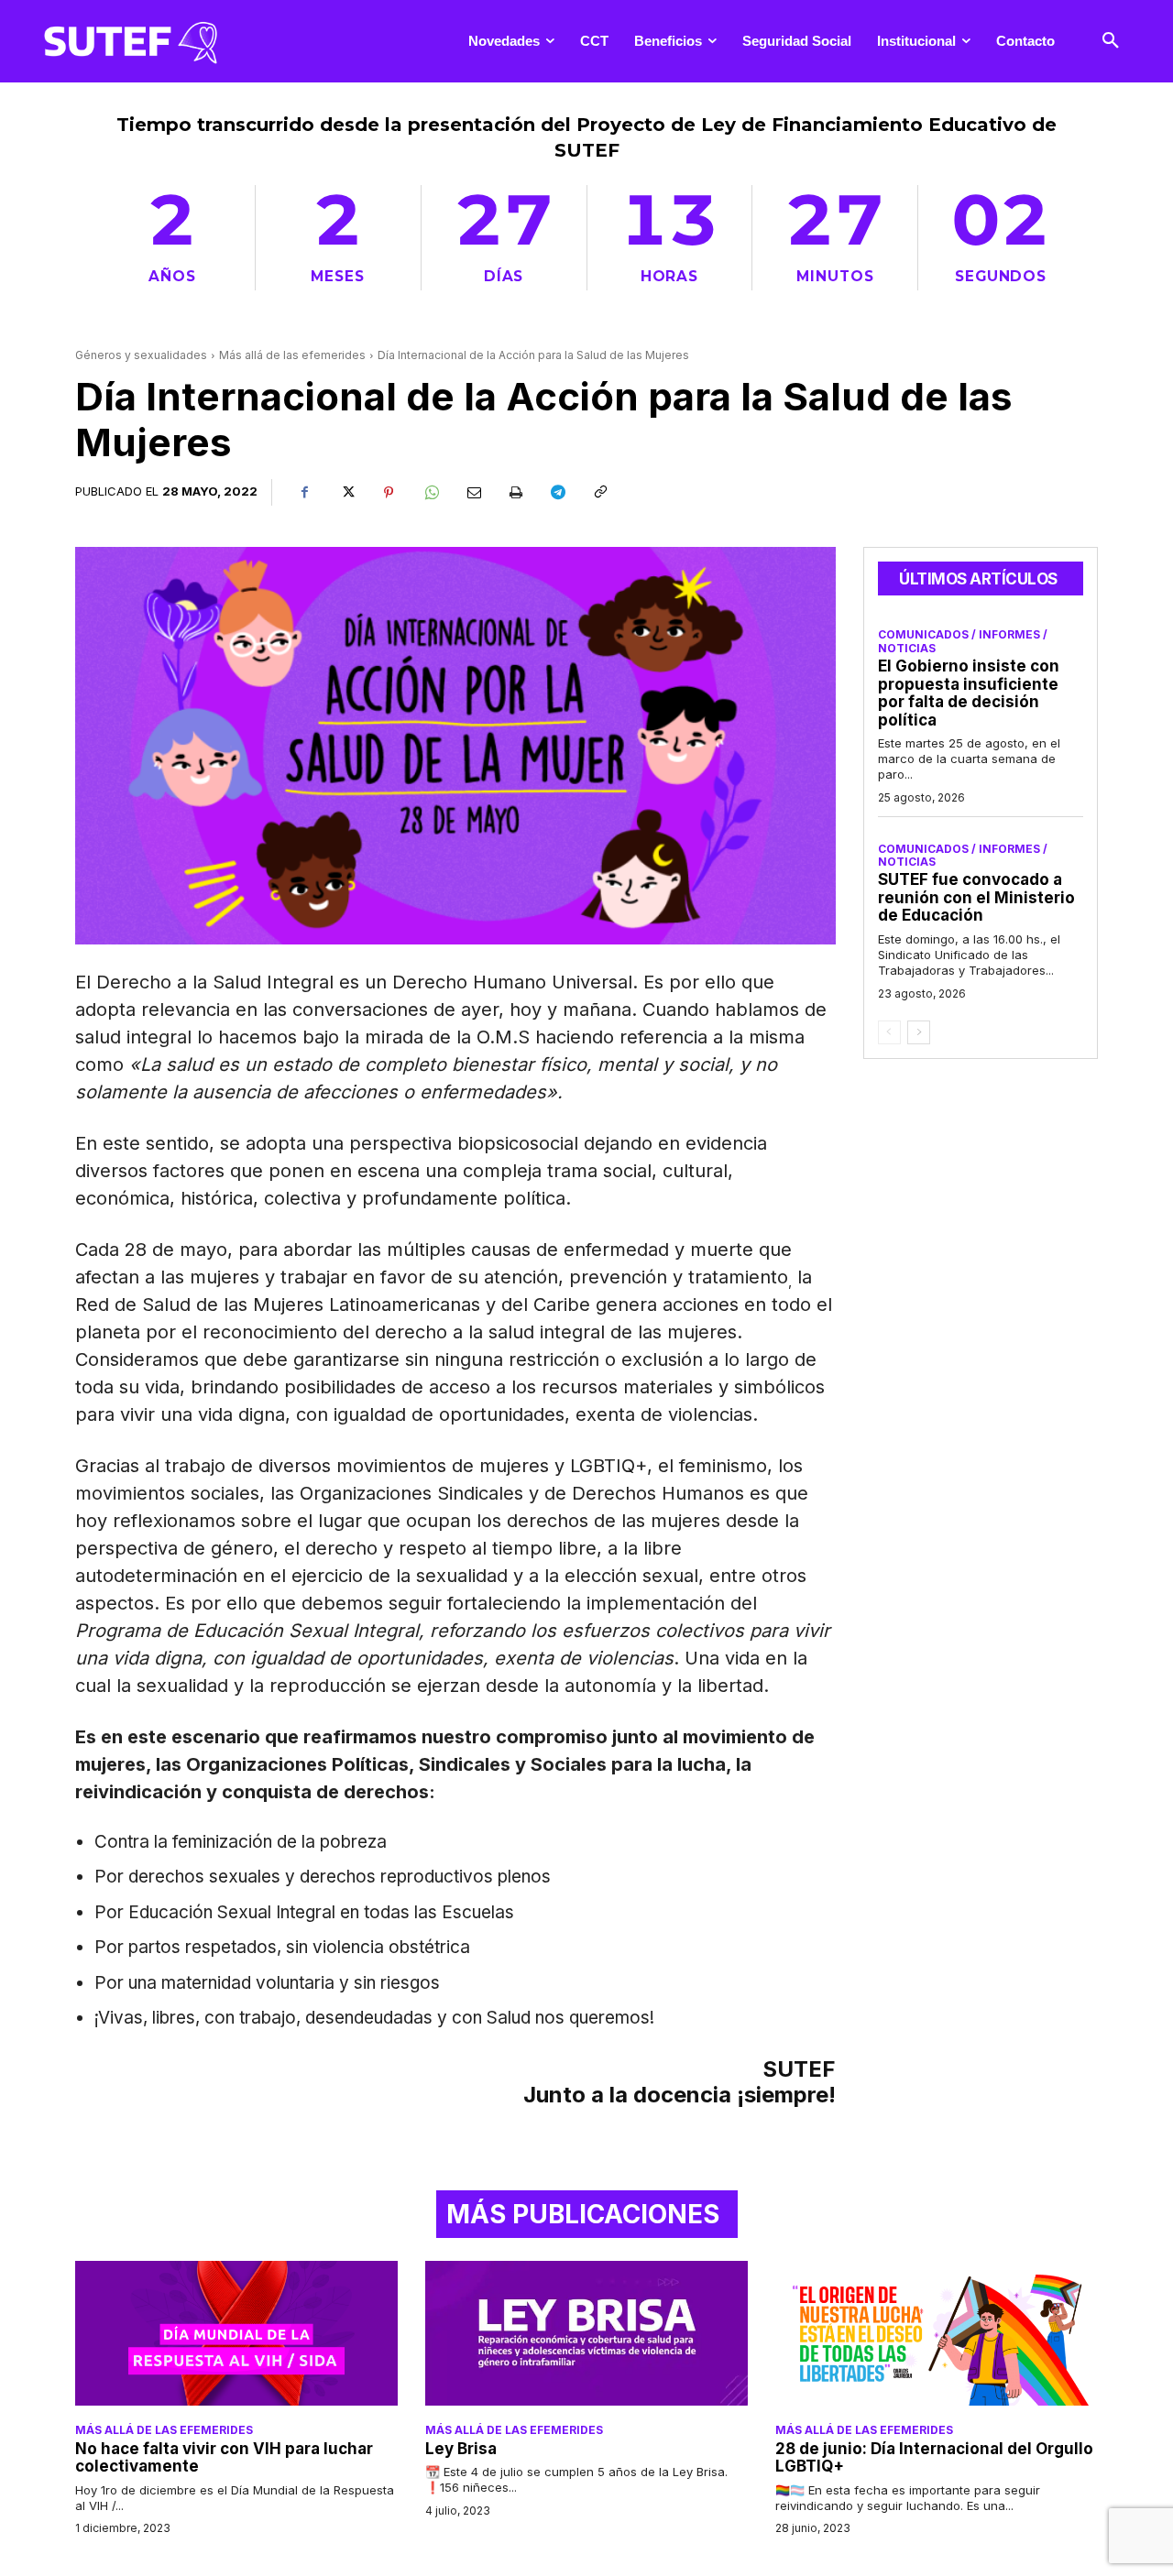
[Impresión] (515, 493)
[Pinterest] (389, 493)
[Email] (473, 493)
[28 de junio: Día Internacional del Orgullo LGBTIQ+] (937, 2333)
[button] (1111, 41)
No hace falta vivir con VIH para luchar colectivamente (224, 2458)
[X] (346, 493)
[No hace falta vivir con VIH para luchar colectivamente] (236, 2333)
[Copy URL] (599, 493)
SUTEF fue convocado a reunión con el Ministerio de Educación (976, 897)
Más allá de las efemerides (292, 355)
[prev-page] (889, 1032)
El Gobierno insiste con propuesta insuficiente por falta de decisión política (969, 693)
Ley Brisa (461, 2449)
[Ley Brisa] (586, 2333)
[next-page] (919, 1032)
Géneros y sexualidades (141, 355)
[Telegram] (557, 493)
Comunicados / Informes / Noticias (963, 641)
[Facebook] (304, 493)
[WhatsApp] (431, 493)
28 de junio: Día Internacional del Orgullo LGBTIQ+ (934, 2458)
